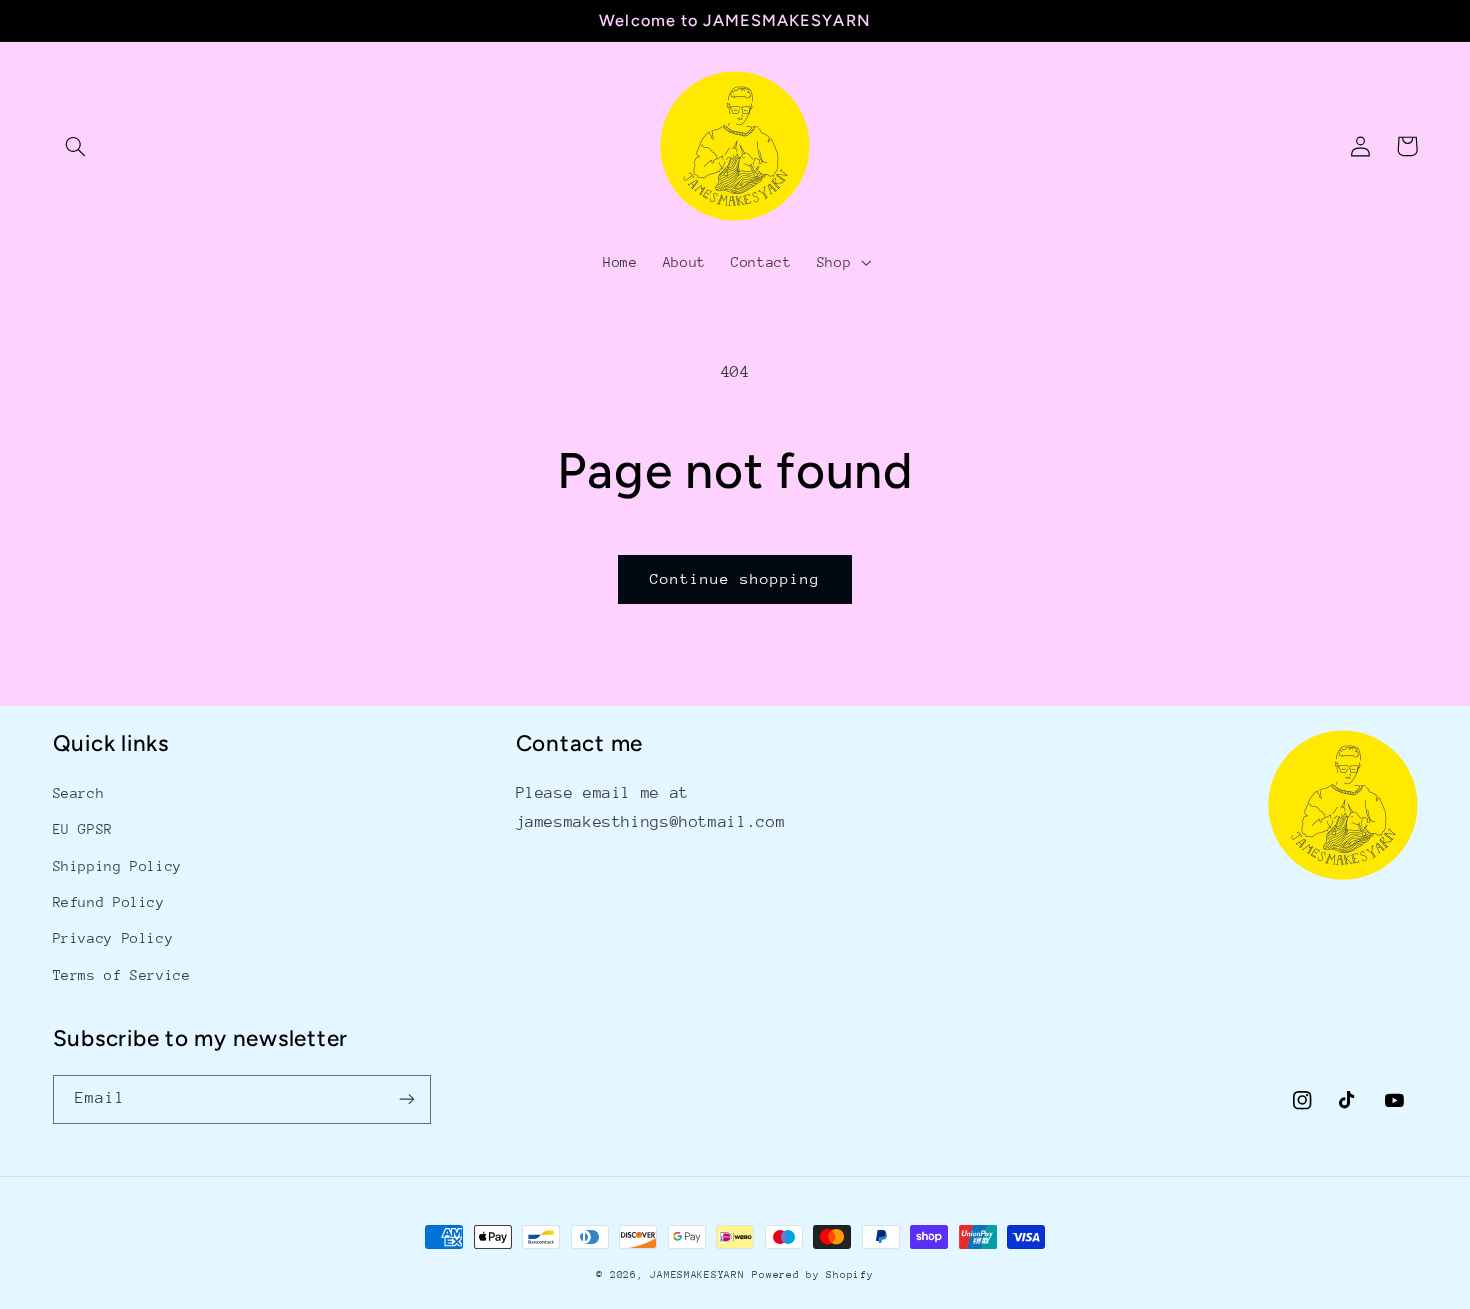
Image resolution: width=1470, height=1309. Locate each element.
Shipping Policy (117, 866)
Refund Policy (109, 902)
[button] (76, 146)
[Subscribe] (406, 1099)
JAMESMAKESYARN (697, 1275)
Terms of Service (122, 975)
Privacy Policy (113, 938)
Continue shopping (735, 578)
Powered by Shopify (812, 1275)
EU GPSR (83, 829)
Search (79, 793)
